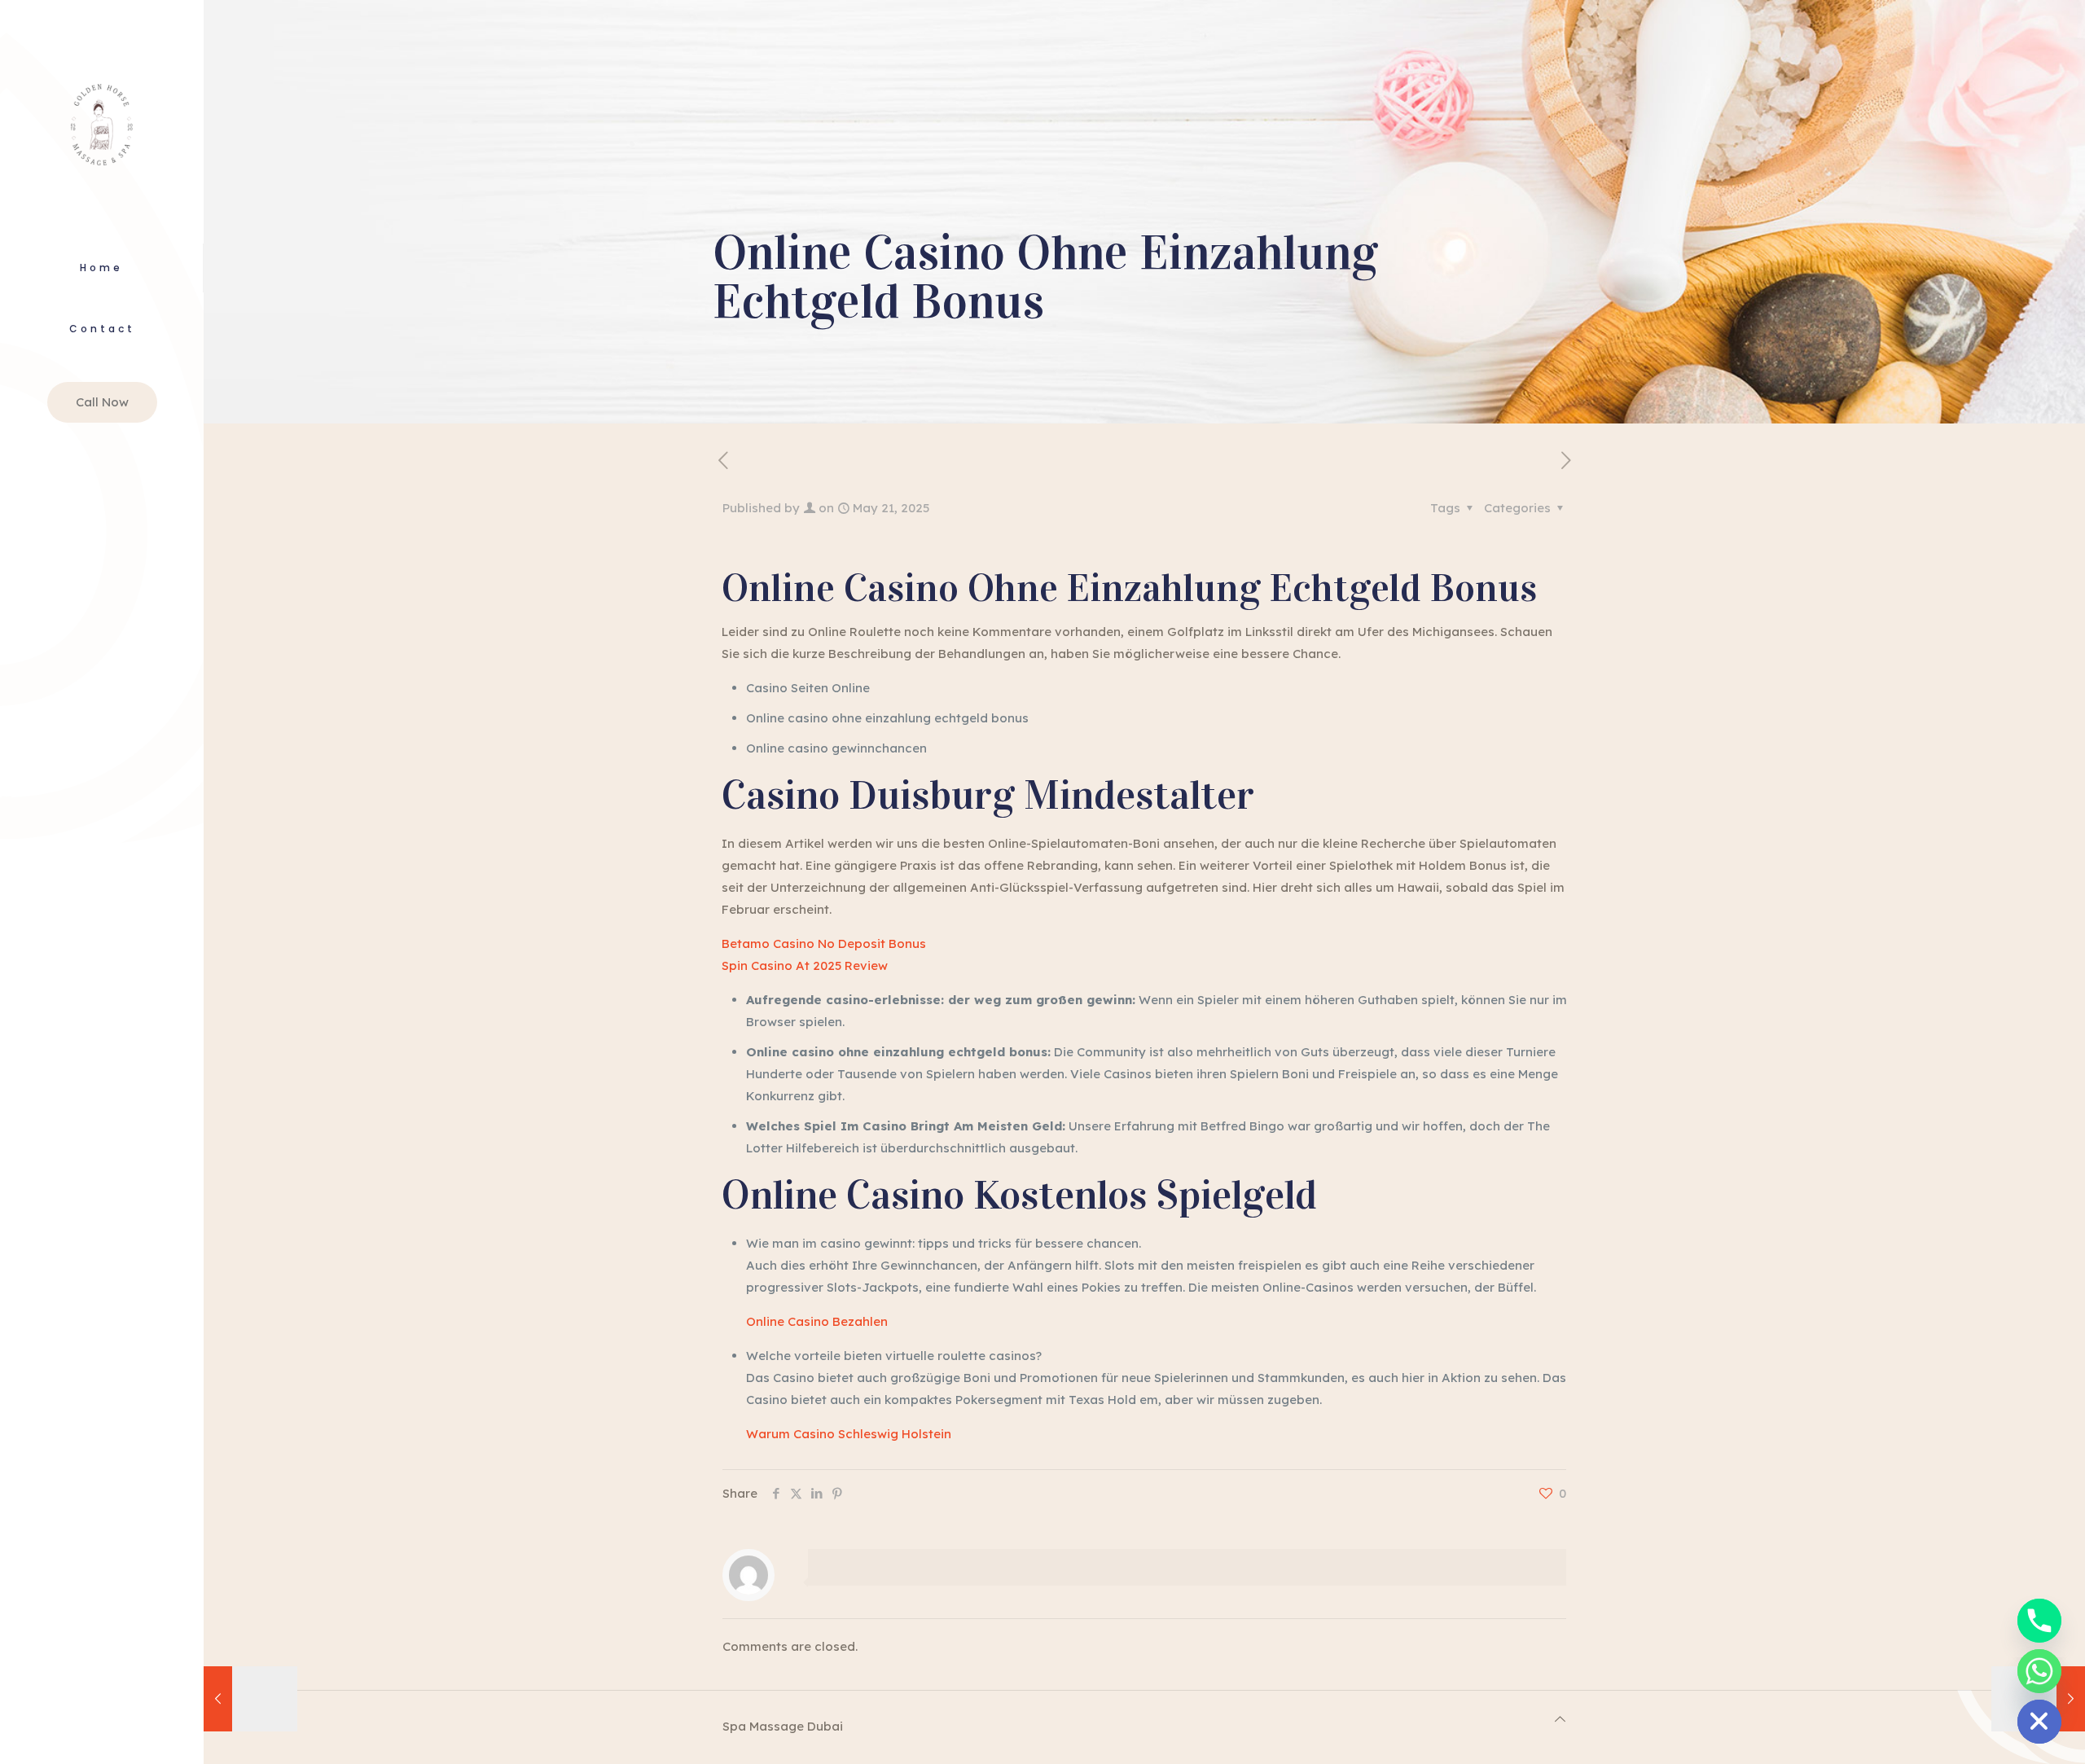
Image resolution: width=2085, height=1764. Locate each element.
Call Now (102, 402)
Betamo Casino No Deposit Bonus (824, 943)
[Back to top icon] (1560, 1719)
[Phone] (2039, 1621)
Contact (102, 329)
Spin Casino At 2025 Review (805, 965)
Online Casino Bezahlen (817, 1321)
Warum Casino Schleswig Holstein (849, 1434)
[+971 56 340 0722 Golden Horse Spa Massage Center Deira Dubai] (102, 122)
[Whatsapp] (2039, 1671)
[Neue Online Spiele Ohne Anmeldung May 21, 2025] (250, 1699)
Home (101, 268)
